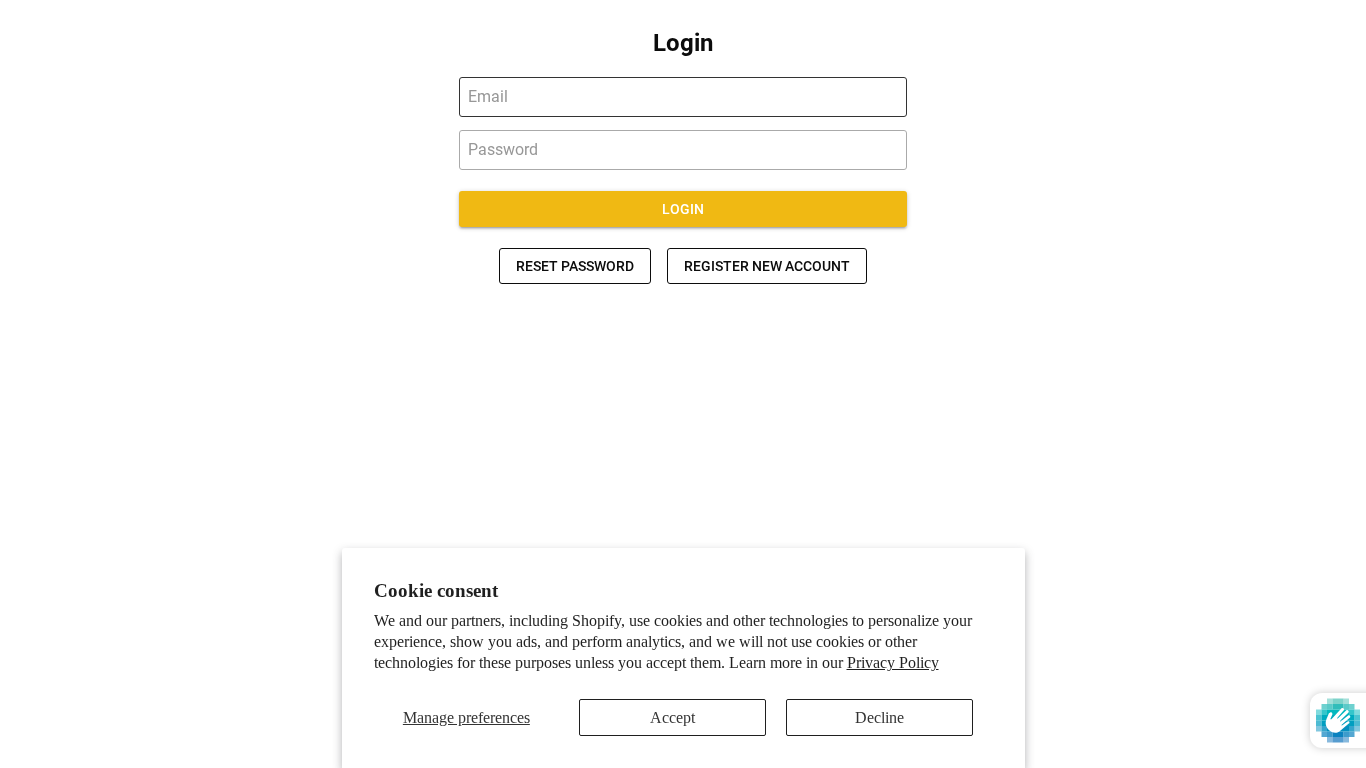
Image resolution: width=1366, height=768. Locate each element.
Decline (879, 717)
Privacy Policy (893, 662)
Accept (672, 717)
